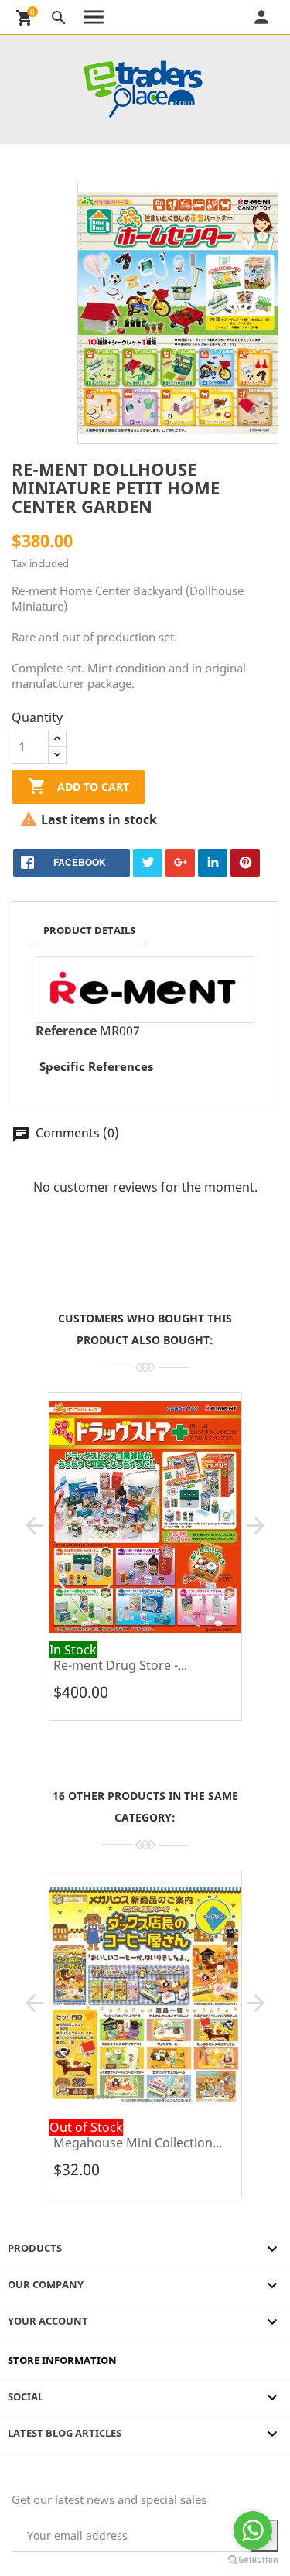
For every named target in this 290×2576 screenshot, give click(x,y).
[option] (145, 1562)
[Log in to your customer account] (280, 17)
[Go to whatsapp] (253, 2530)
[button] (34, 1526)
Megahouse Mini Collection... (138, 2143)
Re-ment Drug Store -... (120, 1665)
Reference (66, 1031)
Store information (62, 2360)
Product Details (89, 930)
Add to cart (78, 786)
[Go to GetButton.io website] (253, 2560)
